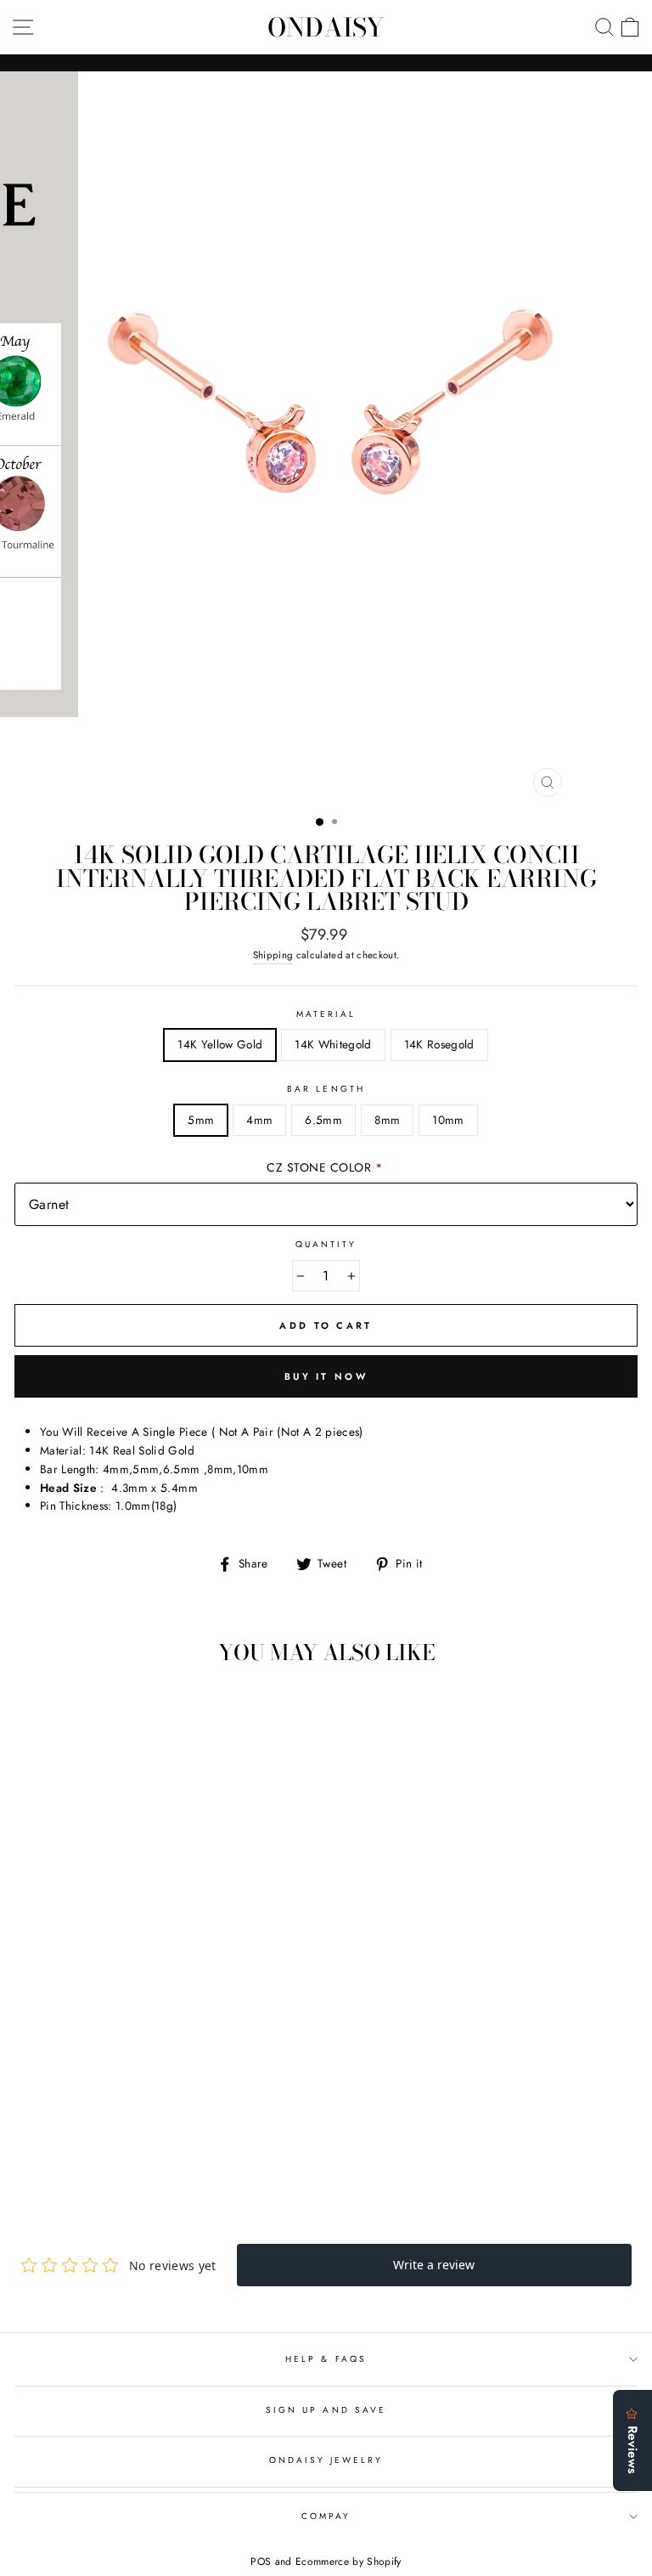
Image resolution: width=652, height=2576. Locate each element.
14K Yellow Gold (220, 1044)
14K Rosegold (439, 1044)
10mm (448, 1120)
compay (326, 2516)
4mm (259, 1120)
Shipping (273, 955)
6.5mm (323, 1120)
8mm (387, 1120)
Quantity (326, 1244)
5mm (201, 1120)
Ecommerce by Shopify (348, 2562)
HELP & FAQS (326, 2359)
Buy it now (326, 1376)
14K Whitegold (333, 1044)
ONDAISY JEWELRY (326, 2460)
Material (326, 1014)
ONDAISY (326, 27)
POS (261, 2562)
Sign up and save (326, 2410)
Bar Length (326, 1089)
